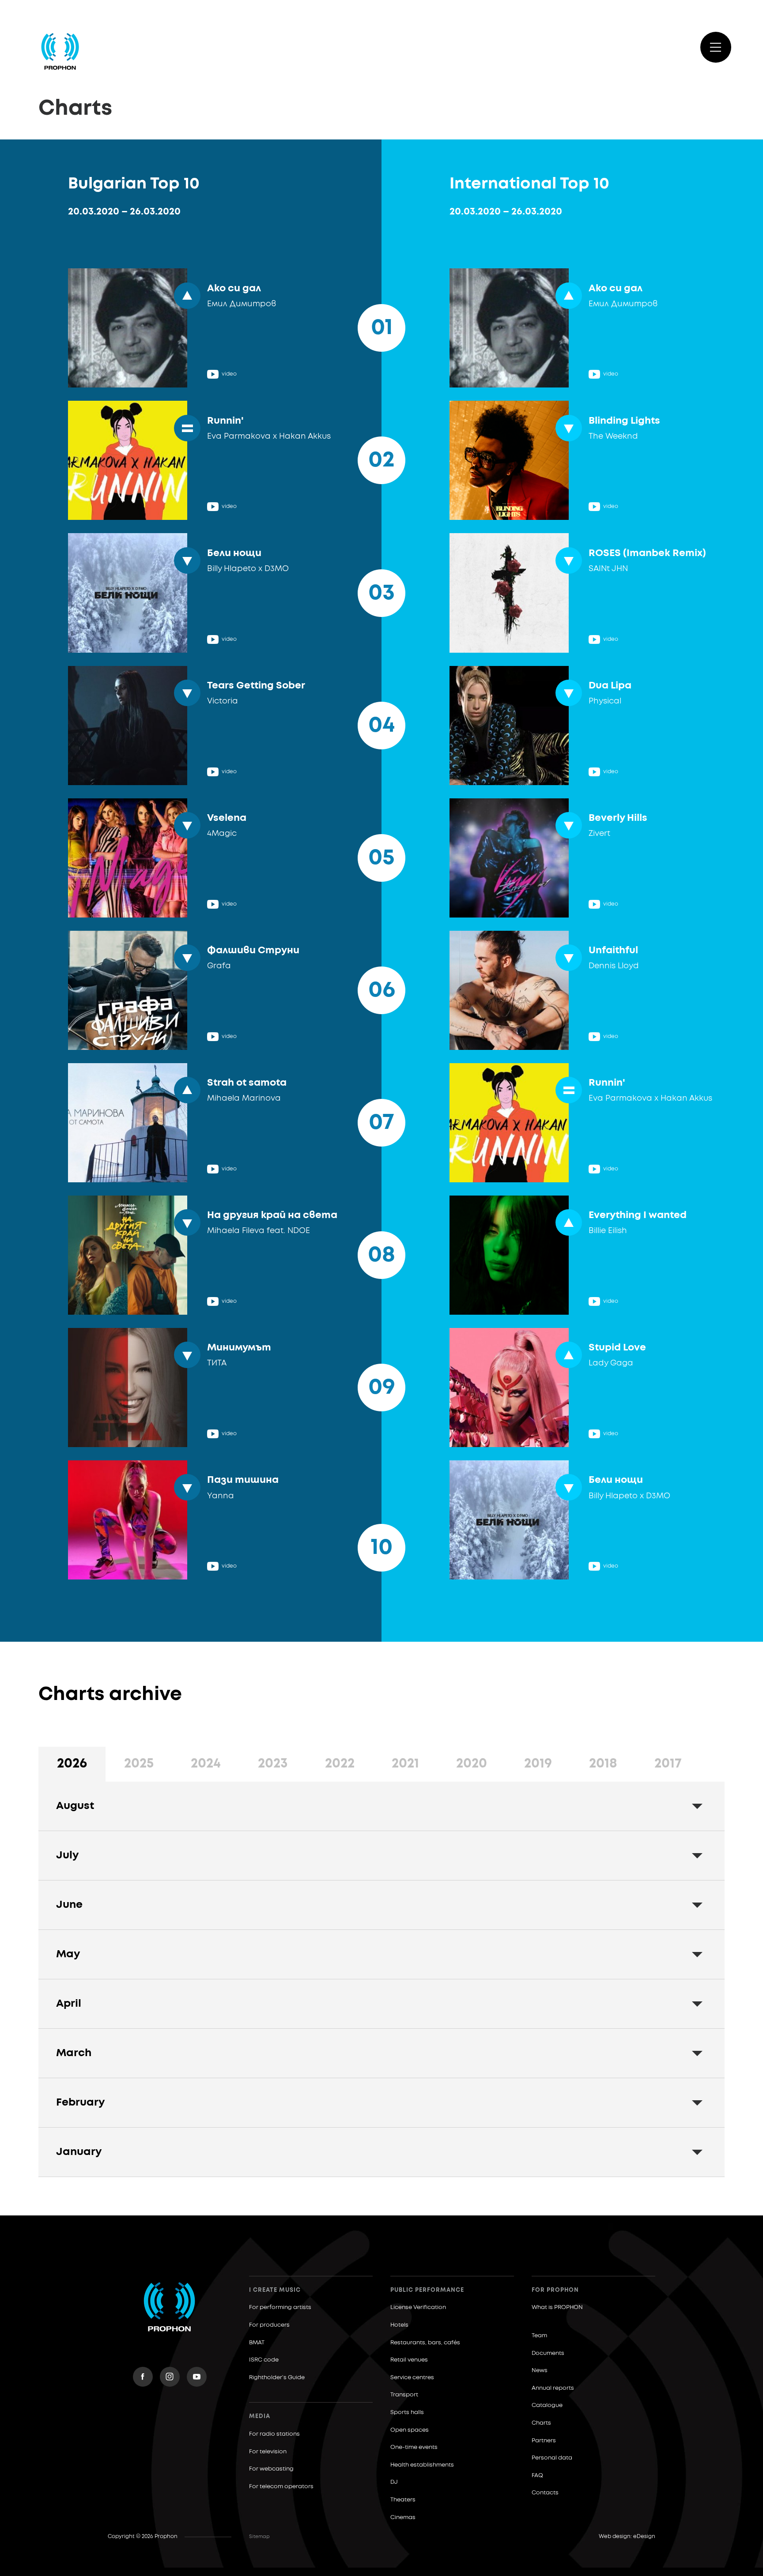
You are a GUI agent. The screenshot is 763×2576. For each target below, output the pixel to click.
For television (268, 2452)
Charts (541, 2423)
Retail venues (409, 2360)
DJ (394, 2482)
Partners (544, 2441)
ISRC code (264, 2360)
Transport (404, 2395)
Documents (548, 2353)
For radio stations (274, 2434)
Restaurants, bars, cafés (425, 2343)
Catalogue (547, 2405)
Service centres (412, 2378)
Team (539, 2336)
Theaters (403, 2500)
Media (260, 2416)
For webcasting (271, 2469)
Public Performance (427, 2290)
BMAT (257, 2343)
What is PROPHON (557, 2307)
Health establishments (422, 2465)
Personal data (552, 2458)
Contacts (545, 2493)
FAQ (537, 2476)
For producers (269, 2325)
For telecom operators (281, 2487)
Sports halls (407, 2412)
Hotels (399, 2325)
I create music (275, 2290)
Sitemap (259, 2537)
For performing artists (280, 2307)
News (540, 2371)
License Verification (418, 2307)
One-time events (414, 2447)
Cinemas (403, 2518)
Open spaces (410, 2430)
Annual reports (553, 2388)
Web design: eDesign (627, 2537)
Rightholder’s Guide (277, 2378)
